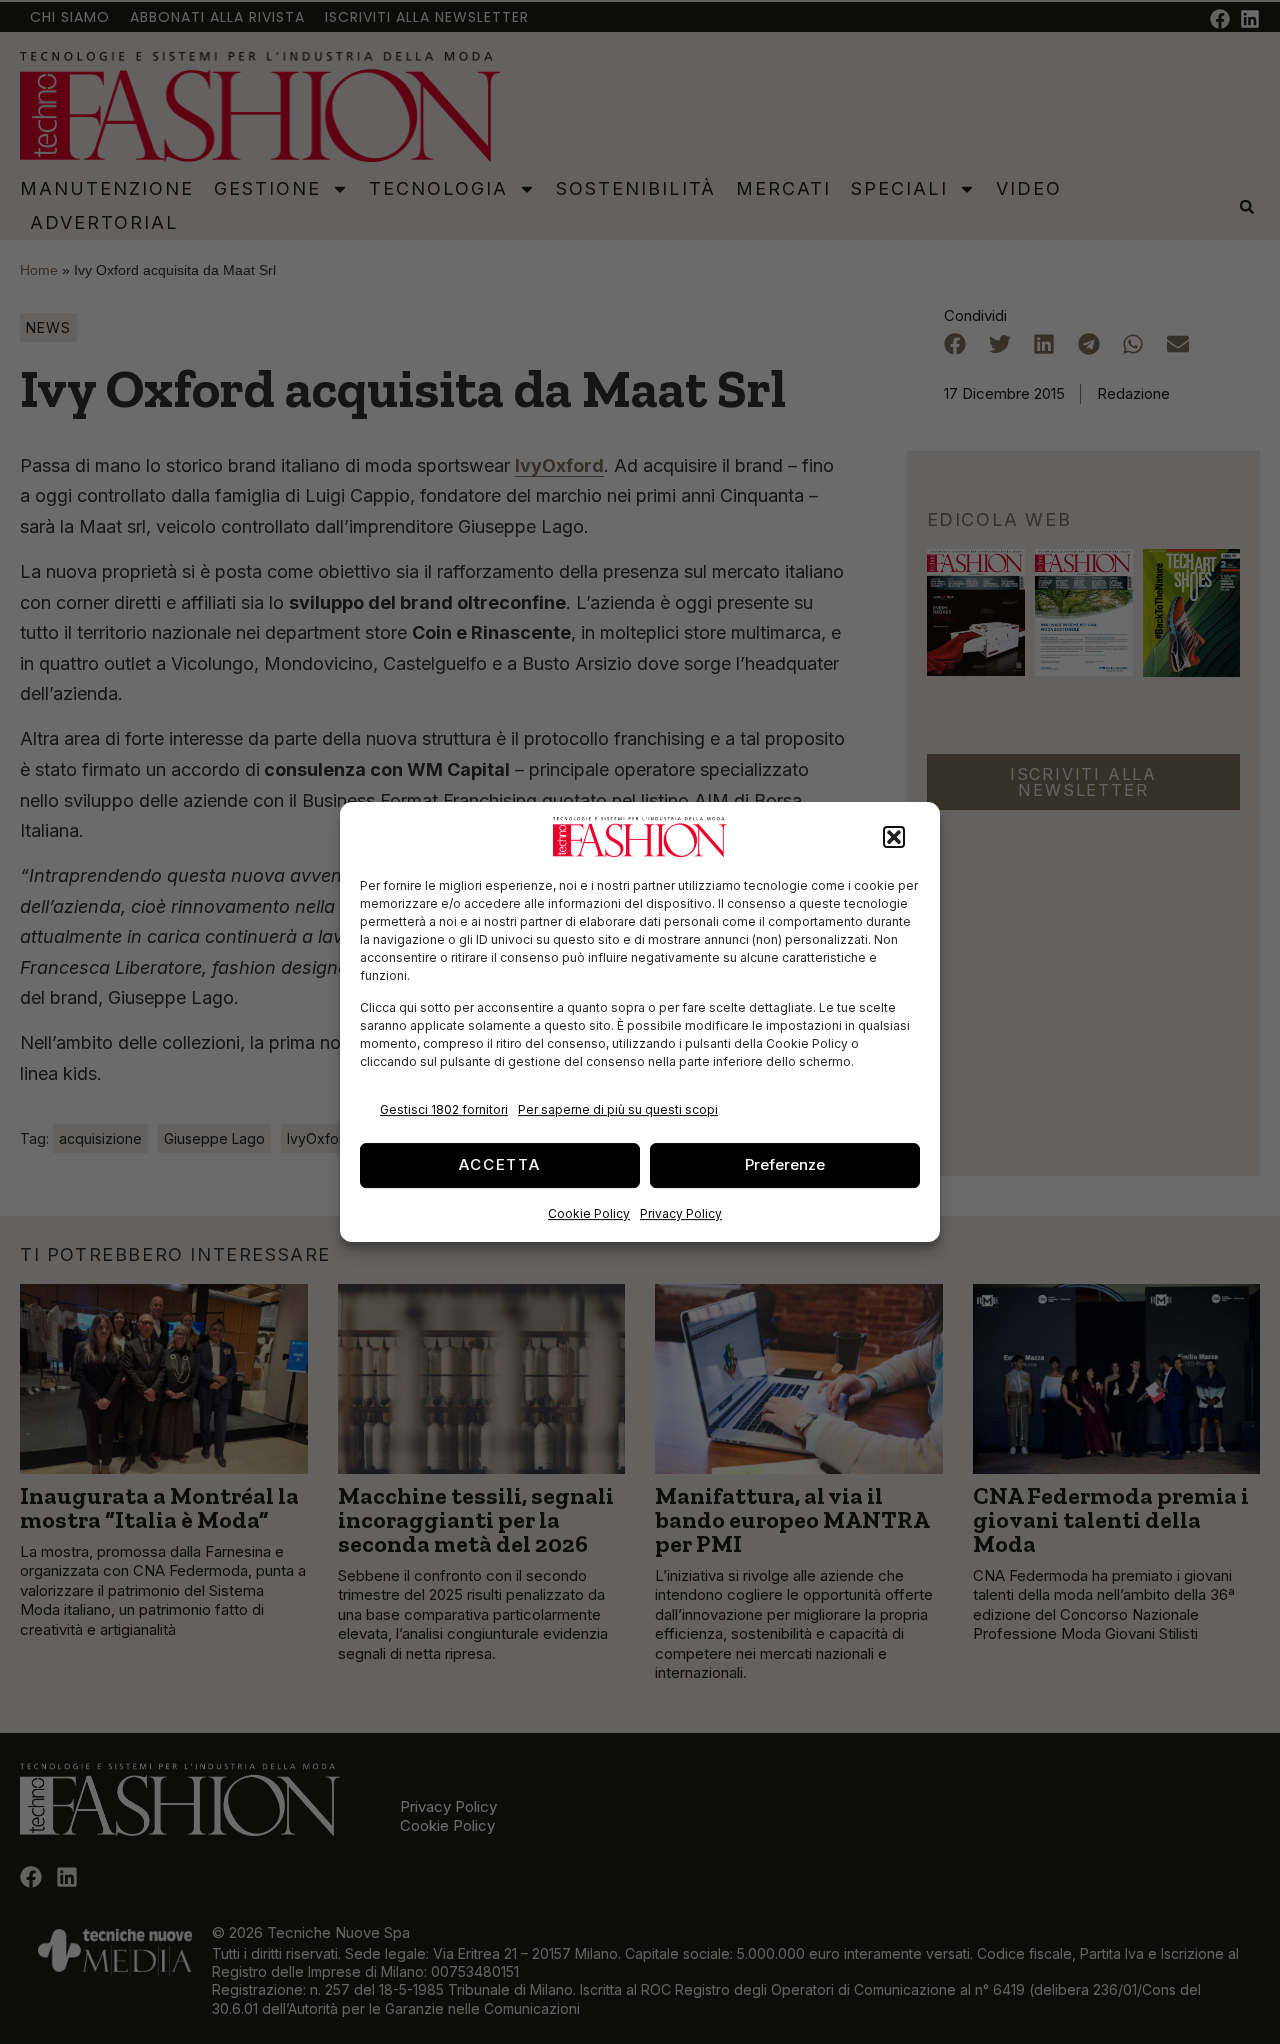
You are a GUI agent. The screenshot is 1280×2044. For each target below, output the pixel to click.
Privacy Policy (681, 1213)
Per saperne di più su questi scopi (618, 1109)
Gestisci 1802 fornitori (444, 1109)
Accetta (500, 1164)
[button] (894, 837)
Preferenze (785, 1164)
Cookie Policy (589, 1213)
